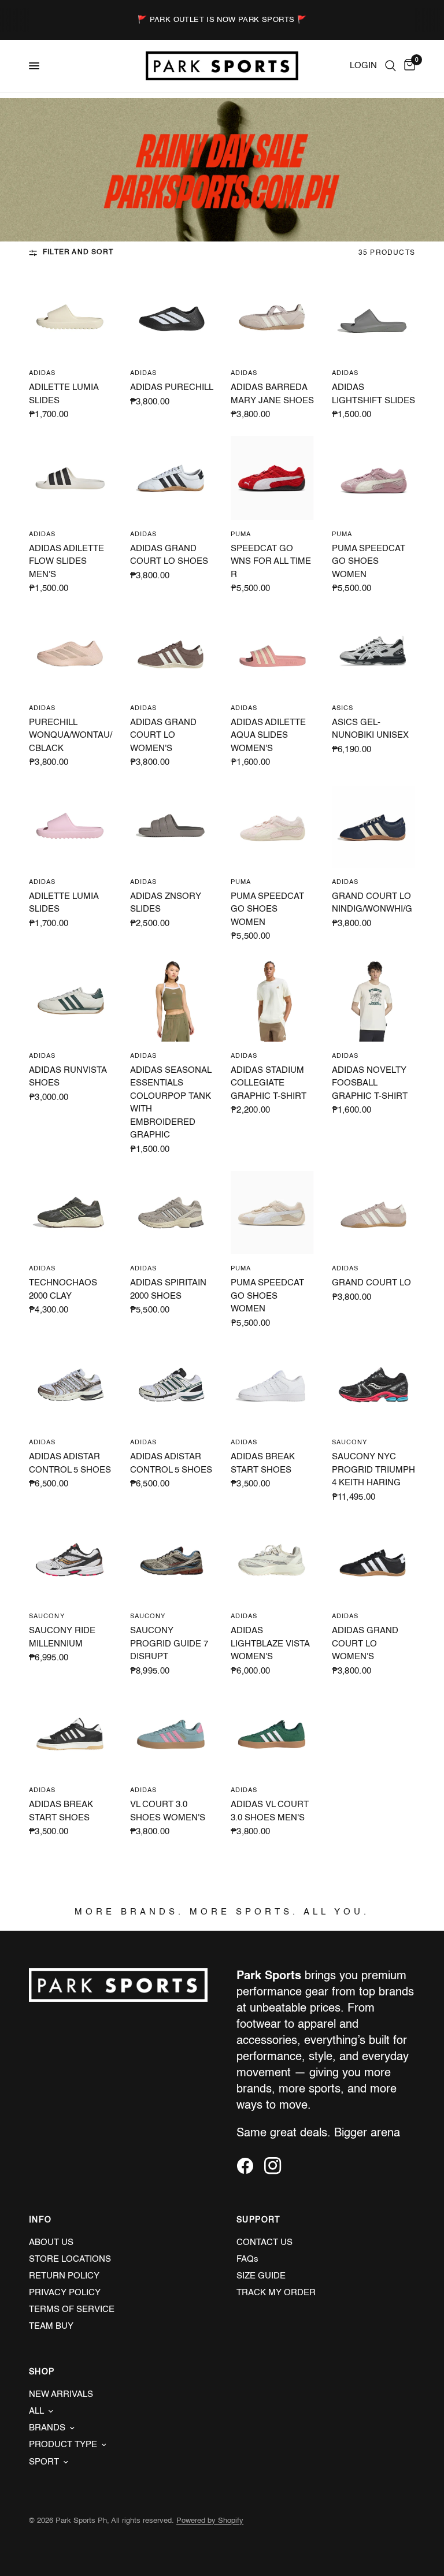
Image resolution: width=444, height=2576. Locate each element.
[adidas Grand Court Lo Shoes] (172, 478)
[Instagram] (277, 2166)
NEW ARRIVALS (61, 2394)
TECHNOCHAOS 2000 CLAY (63, 1289)
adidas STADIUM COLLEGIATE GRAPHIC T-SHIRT (269, 1083)
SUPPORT (259, 2220)
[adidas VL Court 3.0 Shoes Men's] (273, 1735)
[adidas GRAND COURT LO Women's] (172, 652)
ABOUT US (51, 2242)
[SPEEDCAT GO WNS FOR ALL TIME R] (273, 478)
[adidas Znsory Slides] (172, 826)
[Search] (391, 66)
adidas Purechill (172, 387)
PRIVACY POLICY (65, 2293)
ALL (36, 2411)
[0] (408, 66)
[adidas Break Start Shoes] (273, 1387)
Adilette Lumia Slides (64, 394)
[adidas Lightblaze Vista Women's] (273, 1561)
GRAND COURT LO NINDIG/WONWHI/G (372, 903)
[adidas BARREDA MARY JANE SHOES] (273, 317)
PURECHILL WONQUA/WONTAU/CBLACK (71, 735)
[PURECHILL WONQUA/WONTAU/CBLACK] (71, 652)
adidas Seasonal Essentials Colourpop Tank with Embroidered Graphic (171, 1103)
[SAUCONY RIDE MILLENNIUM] (71, 1561)
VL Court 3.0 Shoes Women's (168, 1811)
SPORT (44, 2462)
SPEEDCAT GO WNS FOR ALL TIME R (271, 562)
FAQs (247, 2259)
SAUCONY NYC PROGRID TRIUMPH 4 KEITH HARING (373, 1470)
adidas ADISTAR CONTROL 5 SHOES (70, 1463)
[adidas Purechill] (172, 317)
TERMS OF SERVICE (72, 2309)
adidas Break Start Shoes (263, 1463)
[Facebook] (249, 2166)
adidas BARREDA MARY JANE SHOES (272, 394)
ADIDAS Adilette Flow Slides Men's (66, 562)
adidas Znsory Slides (166, 903)
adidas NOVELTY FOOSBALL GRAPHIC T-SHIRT (370, 1083)
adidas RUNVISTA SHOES (68, 1077)
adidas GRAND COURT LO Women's (163, 735)
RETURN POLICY (64, 2276)
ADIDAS (42, 373)
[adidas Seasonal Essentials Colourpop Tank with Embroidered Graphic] (172, 1000)
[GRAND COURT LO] (374, 1213)
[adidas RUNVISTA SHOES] (71, 1000)
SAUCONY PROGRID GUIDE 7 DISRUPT (169, 1644)
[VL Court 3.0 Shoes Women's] (172, 1735)
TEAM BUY (51, 2326)
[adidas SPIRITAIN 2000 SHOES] (172, 1213)
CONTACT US (264, 2242)
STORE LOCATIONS (70, 2259)
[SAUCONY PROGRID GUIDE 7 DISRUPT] (172, 1561)
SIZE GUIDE (261, 2276)
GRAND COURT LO (371, 1283)
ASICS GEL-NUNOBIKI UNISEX (370, 729)
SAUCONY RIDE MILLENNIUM (62, 1637)
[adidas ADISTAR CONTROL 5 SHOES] (71, 1387)
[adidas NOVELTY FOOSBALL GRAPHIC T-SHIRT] (374, 1000)
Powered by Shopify (210, 2521)
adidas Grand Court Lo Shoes (169, 555)
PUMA (241, 535)
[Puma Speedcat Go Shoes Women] (374, 478)
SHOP (42, 2372)
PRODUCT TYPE (63, 2445)
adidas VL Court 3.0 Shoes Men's (270, 1811)
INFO (40, 2220)
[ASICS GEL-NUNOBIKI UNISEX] (374, 652)
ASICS (343, 709)
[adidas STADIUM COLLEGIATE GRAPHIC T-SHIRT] (273, 1000)
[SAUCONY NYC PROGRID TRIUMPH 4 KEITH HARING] (374, 1387)
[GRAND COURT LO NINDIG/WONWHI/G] (374, 826)
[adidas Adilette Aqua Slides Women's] (273, 652)
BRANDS (47, 2428)
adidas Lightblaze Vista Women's (270, 1644)
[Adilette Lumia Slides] (71, 317)
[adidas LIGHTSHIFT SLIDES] (374, 317)
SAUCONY (350, 1443)
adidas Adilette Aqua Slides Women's (268, 735)
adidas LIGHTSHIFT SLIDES (373, 394)
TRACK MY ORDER (276, 2293)
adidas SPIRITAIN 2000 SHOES (168, 1289)
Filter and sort (78, 252)
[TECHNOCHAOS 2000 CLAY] (71, 1213)
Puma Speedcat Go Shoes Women (369, 562)
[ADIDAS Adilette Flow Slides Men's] (71, 478)
